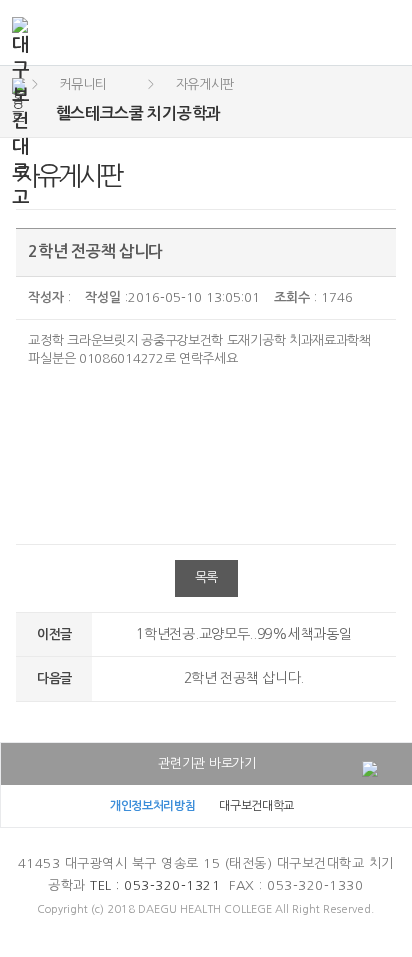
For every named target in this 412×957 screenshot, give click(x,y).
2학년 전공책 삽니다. (244, 678)
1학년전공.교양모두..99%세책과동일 (243, 634)
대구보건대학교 (256, 806)
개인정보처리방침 (153, 806)
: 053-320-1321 (155, 885)
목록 (206, 577)
